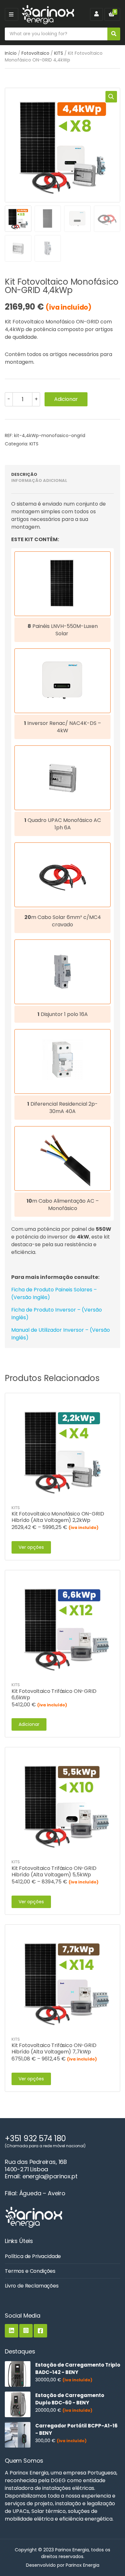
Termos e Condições (30, 2271)
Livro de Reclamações (32, 2286)
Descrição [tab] (24, 474)
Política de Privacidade (33, 2256)
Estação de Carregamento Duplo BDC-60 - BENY (70, 2399)
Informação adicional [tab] (39, 480)
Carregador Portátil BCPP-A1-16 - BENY (76, 2429)
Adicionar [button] (29, 1724)
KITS (59, 53)
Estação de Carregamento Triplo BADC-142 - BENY (78, 2369)
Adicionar (66, 399)
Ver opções (31, 1547)
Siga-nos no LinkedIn (12, 2331)
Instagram (26, 2331)
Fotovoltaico (35, 53)
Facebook (40, 2331)
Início (11, 53)
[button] (111, 97)
